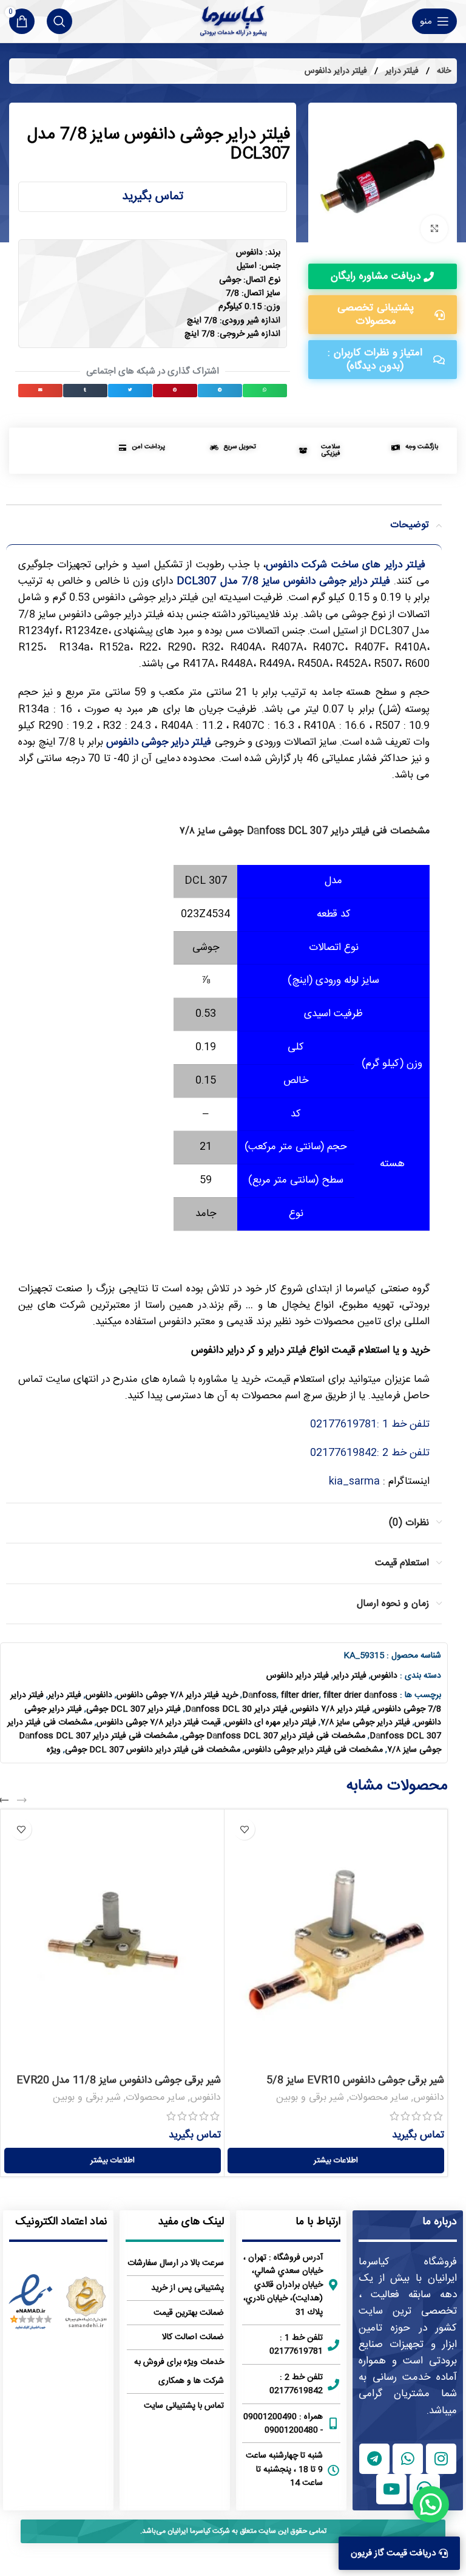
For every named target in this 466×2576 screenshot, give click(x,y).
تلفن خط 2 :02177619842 (370, 1453)
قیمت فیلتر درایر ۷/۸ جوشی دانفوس (159, 1723)
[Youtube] (391, 2489)
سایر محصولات (379, 2098)
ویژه (54, 1750)
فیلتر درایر (401, 71)
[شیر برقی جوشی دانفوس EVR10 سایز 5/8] (336, 1940)
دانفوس (384, 1676)
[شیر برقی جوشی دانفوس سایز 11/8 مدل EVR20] (113, 1940)
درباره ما (440, 2222)
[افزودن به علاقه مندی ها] (244, 1829)
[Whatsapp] (408, 2459)
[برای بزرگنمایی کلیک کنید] (434, 229)
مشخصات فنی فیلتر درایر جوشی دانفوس (314, 1750)
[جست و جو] (59, 21)
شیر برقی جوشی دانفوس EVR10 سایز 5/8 (355, 2080)
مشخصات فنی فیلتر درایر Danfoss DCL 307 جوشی (274, 1736)
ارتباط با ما (318, 2222)
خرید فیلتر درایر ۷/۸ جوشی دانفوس (177, 1695)
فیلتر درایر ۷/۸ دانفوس (331, 1709)
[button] (265, 391)
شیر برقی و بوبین (310, 2098)
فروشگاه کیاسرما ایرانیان (408, 2270)
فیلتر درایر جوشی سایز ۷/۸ (365, 1723)
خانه (443, 71)
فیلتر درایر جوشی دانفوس (159, 742)
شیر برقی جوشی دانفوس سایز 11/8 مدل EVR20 (119, 2080)
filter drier (300, 1695)
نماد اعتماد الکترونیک (61, 2222)
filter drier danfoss (360, 1695)
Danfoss (259, 1695)
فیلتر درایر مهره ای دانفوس (271, 1723)
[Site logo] (233, 21)
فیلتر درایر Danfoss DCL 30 (236, 1709)
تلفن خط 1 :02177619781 (370, 1424)
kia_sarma (354, 1481)
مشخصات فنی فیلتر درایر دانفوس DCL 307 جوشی (153, 1750)
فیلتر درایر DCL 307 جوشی (133, 1709)
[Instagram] (441, 2459)
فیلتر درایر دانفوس (336, 71)
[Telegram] (374, 2459)
